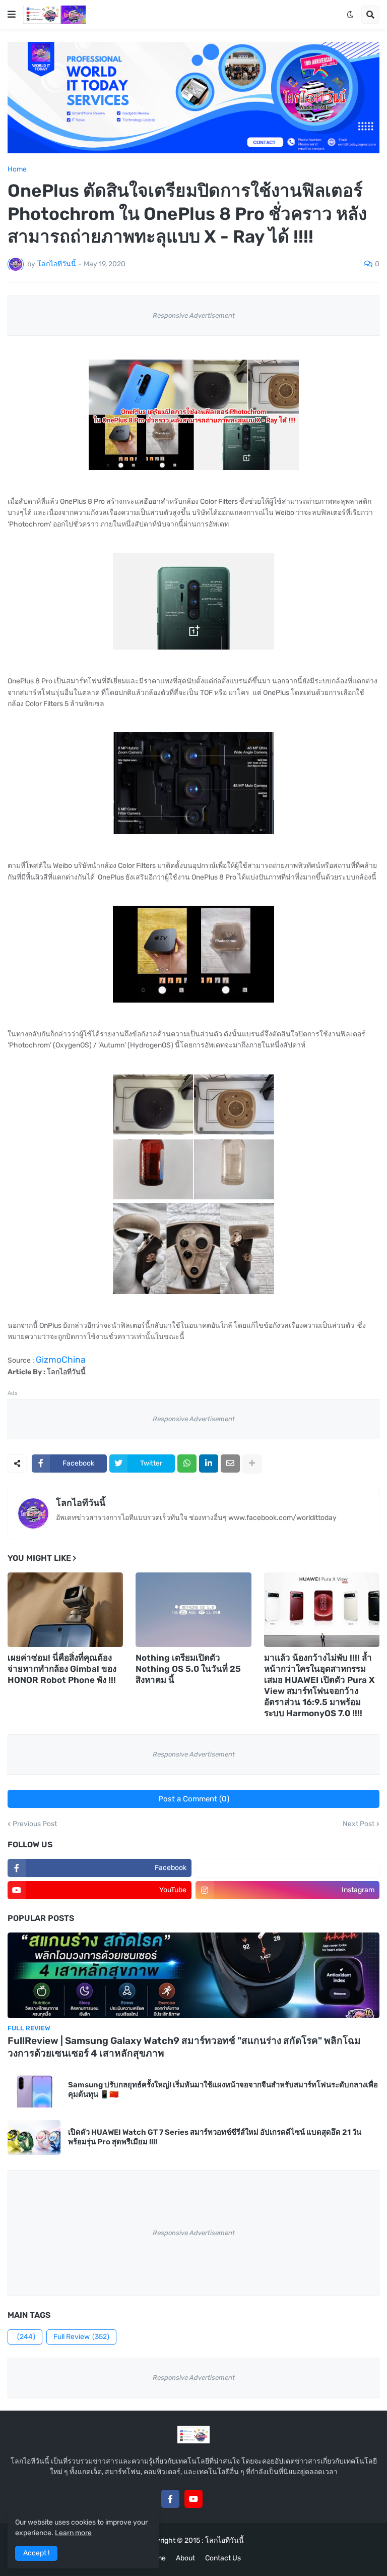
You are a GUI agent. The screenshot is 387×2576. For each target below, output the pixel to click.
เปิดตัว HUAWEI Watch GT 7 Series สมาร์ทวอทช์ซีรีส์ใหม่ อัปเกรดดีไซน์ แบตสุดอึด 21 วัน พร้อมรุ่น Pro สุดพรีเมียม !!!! (215, 2137)
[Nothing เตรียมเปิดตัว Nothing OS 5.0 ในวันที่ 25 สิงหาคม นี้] (193, 1610)
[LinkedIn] (209, 1463)
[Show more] (252, 1463)
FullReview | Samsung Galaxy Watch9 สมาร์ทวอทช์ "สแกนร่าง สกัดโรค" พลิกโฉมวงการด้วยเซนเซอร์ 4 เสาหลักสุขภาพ (184, 2047)
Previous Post (35, 1824)
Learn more (73, 2533)
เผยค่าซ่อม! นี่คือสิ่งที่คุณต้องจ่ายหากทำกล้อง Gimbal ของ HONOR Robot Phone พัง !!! (62, 1669)
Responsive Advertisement (194, 315)
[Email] (230, 1463)
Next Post (359, 1824)
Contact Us (223, 2558)
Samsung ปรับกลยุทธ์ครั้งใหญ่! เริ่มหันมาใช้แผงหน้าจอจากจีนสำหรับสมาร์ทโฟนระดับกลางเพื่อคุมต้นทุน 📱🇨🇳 (223, 2090)
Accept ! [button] (36, 2553)
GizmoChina (61, 1360)
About (185, 2558)
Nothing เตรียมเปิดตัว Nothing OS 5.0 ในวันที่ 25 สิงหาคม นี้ (188, 1669)
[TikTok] (217, 2499)
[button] (12, 15)
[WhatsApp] (187, 1463)
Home (17, 169)
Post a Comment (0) (194, 1799)
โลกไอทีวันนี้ (81, 1503)
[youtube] (193, 2499)
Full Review (81, 2337)
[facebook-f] (170, 2499)
